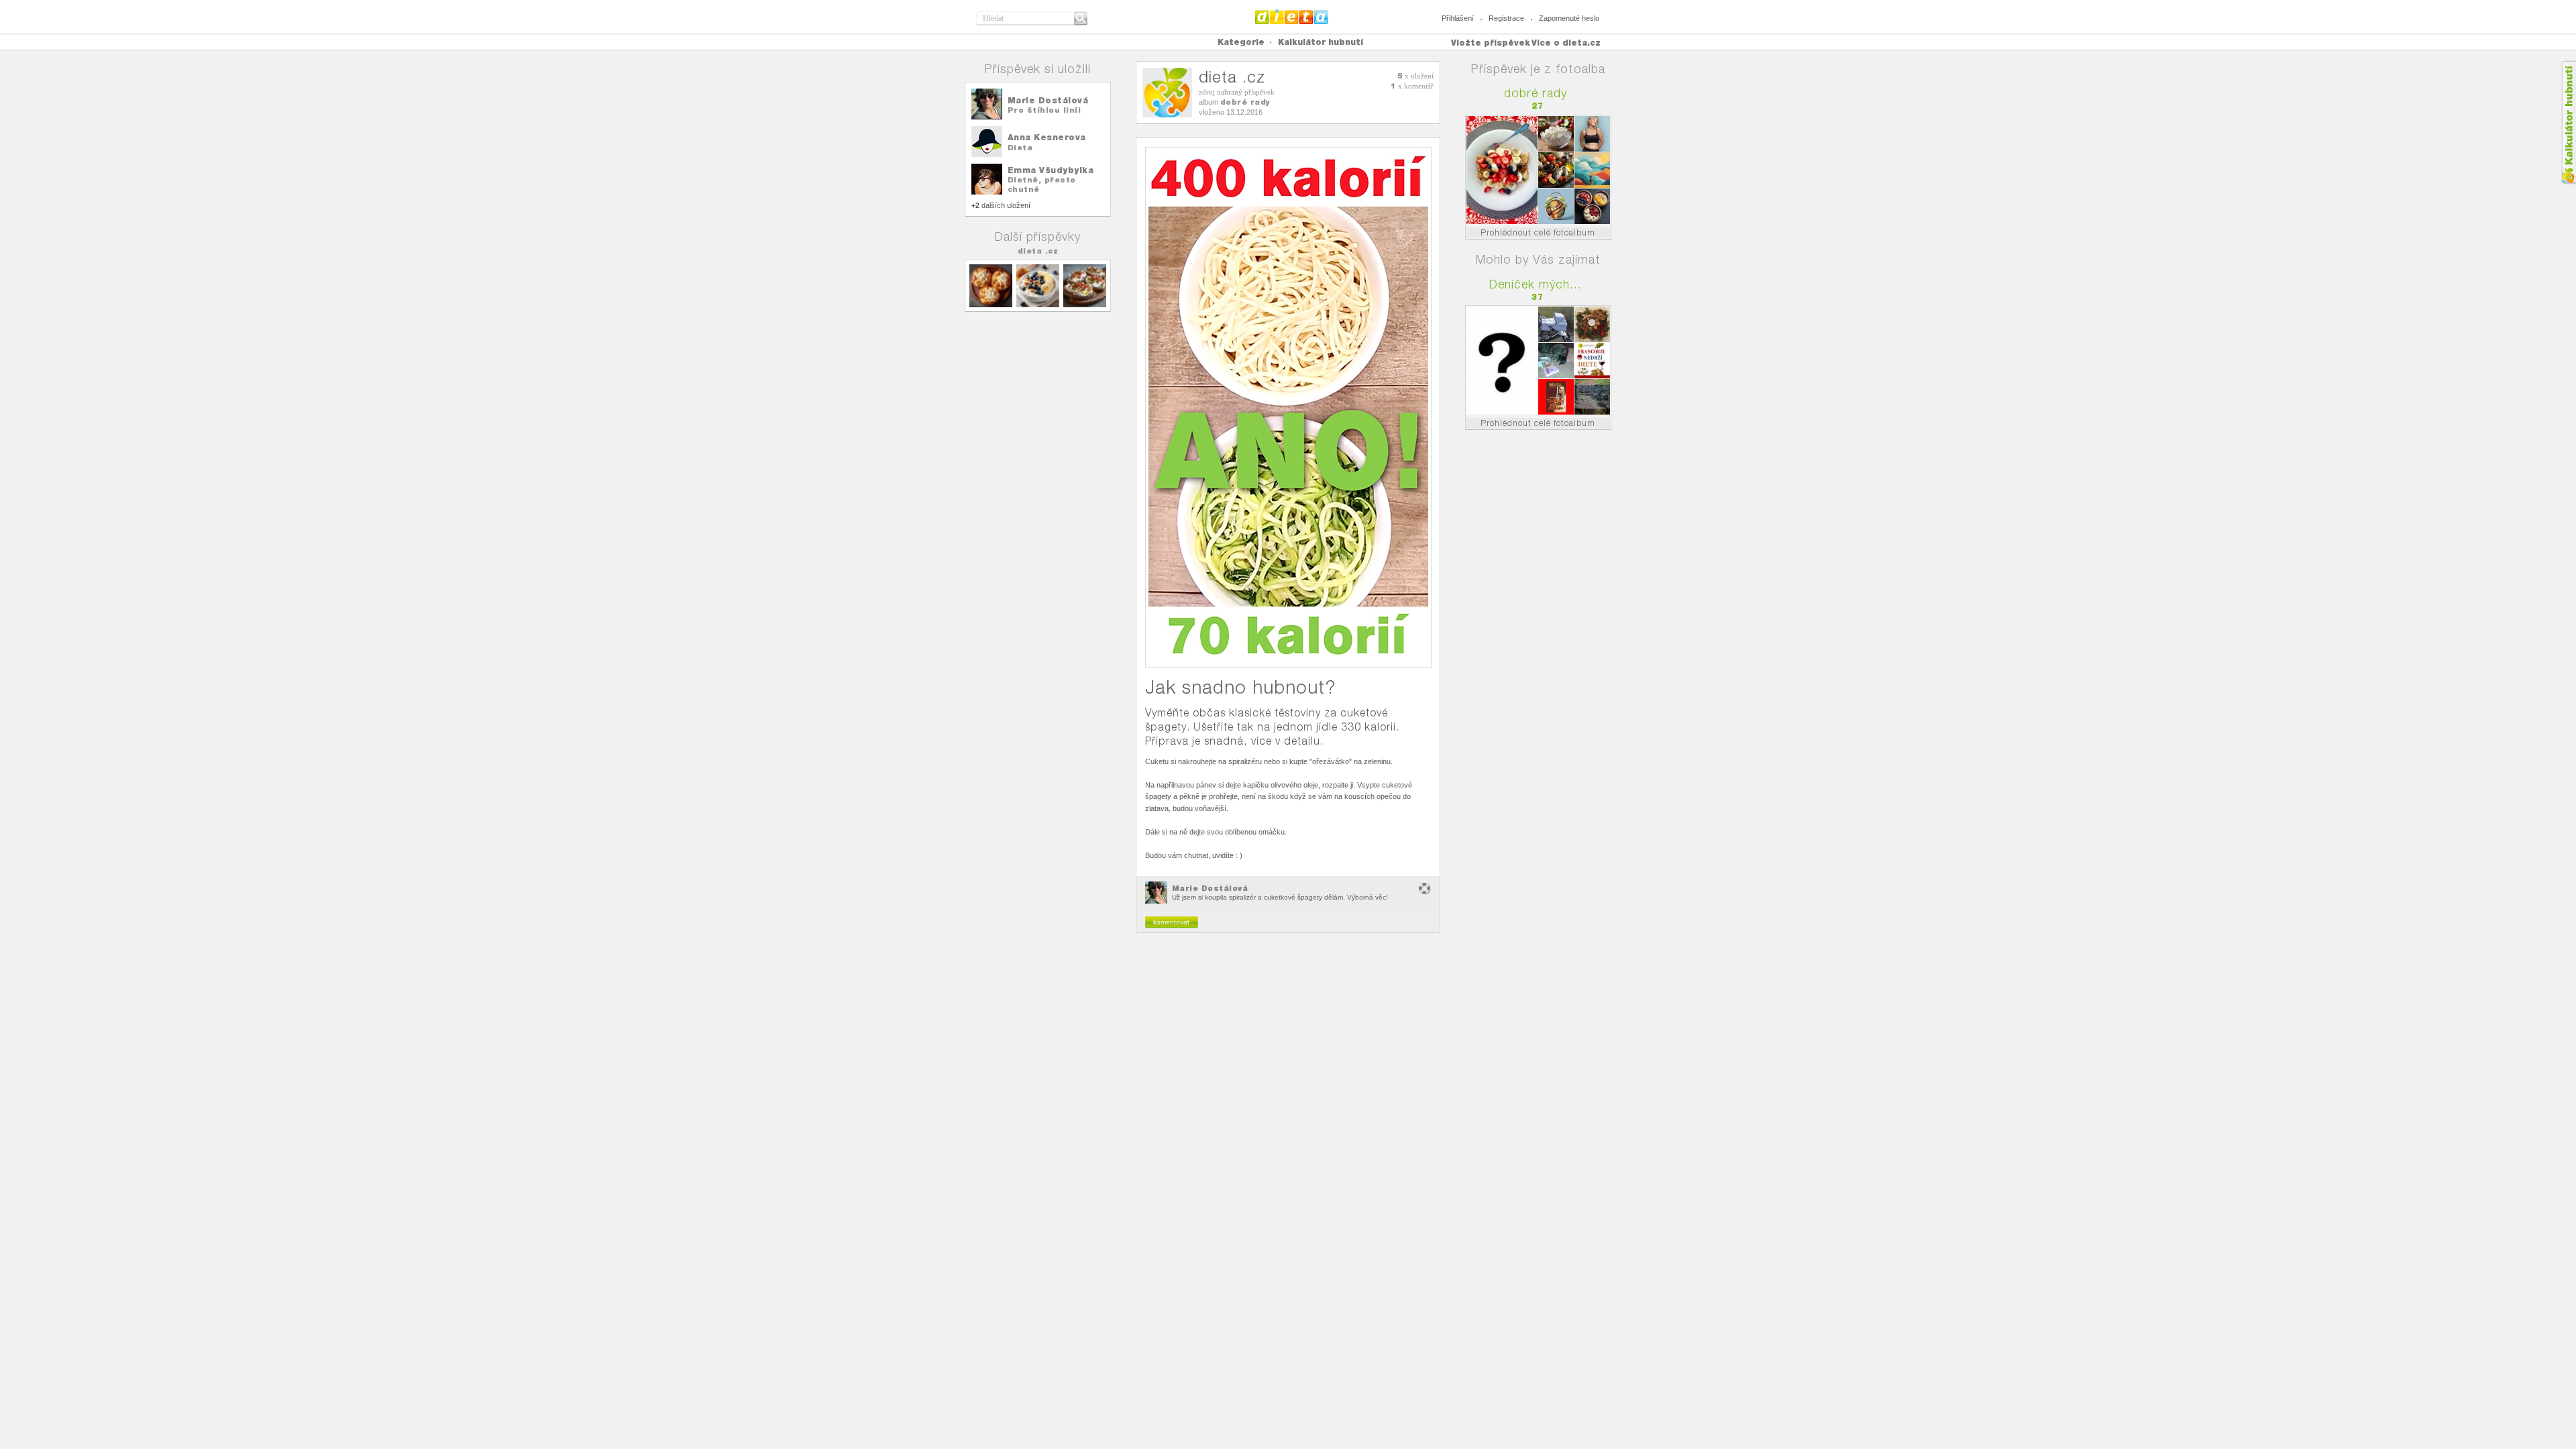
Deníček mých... (1536, 284)
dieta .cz (1038, 251)
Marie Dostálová (1048, 100)
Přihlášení (1458, 18)
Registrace (1506, 18)
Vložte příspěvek (1491, 43)
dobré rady (1245, 102)
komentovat (1171, 922)
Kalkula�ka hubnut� (2568, 122)
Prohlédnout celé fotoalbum (1538, 232)
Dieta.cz (1292, 17)
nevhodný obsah (1425, 889)
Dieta (1020, 148)
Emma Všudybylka (1051, 170)
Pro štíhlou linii (1044, 110)
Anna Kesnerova (1047, 137)
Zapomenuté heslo (1569, 18)
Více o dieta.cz (1566, 43)
